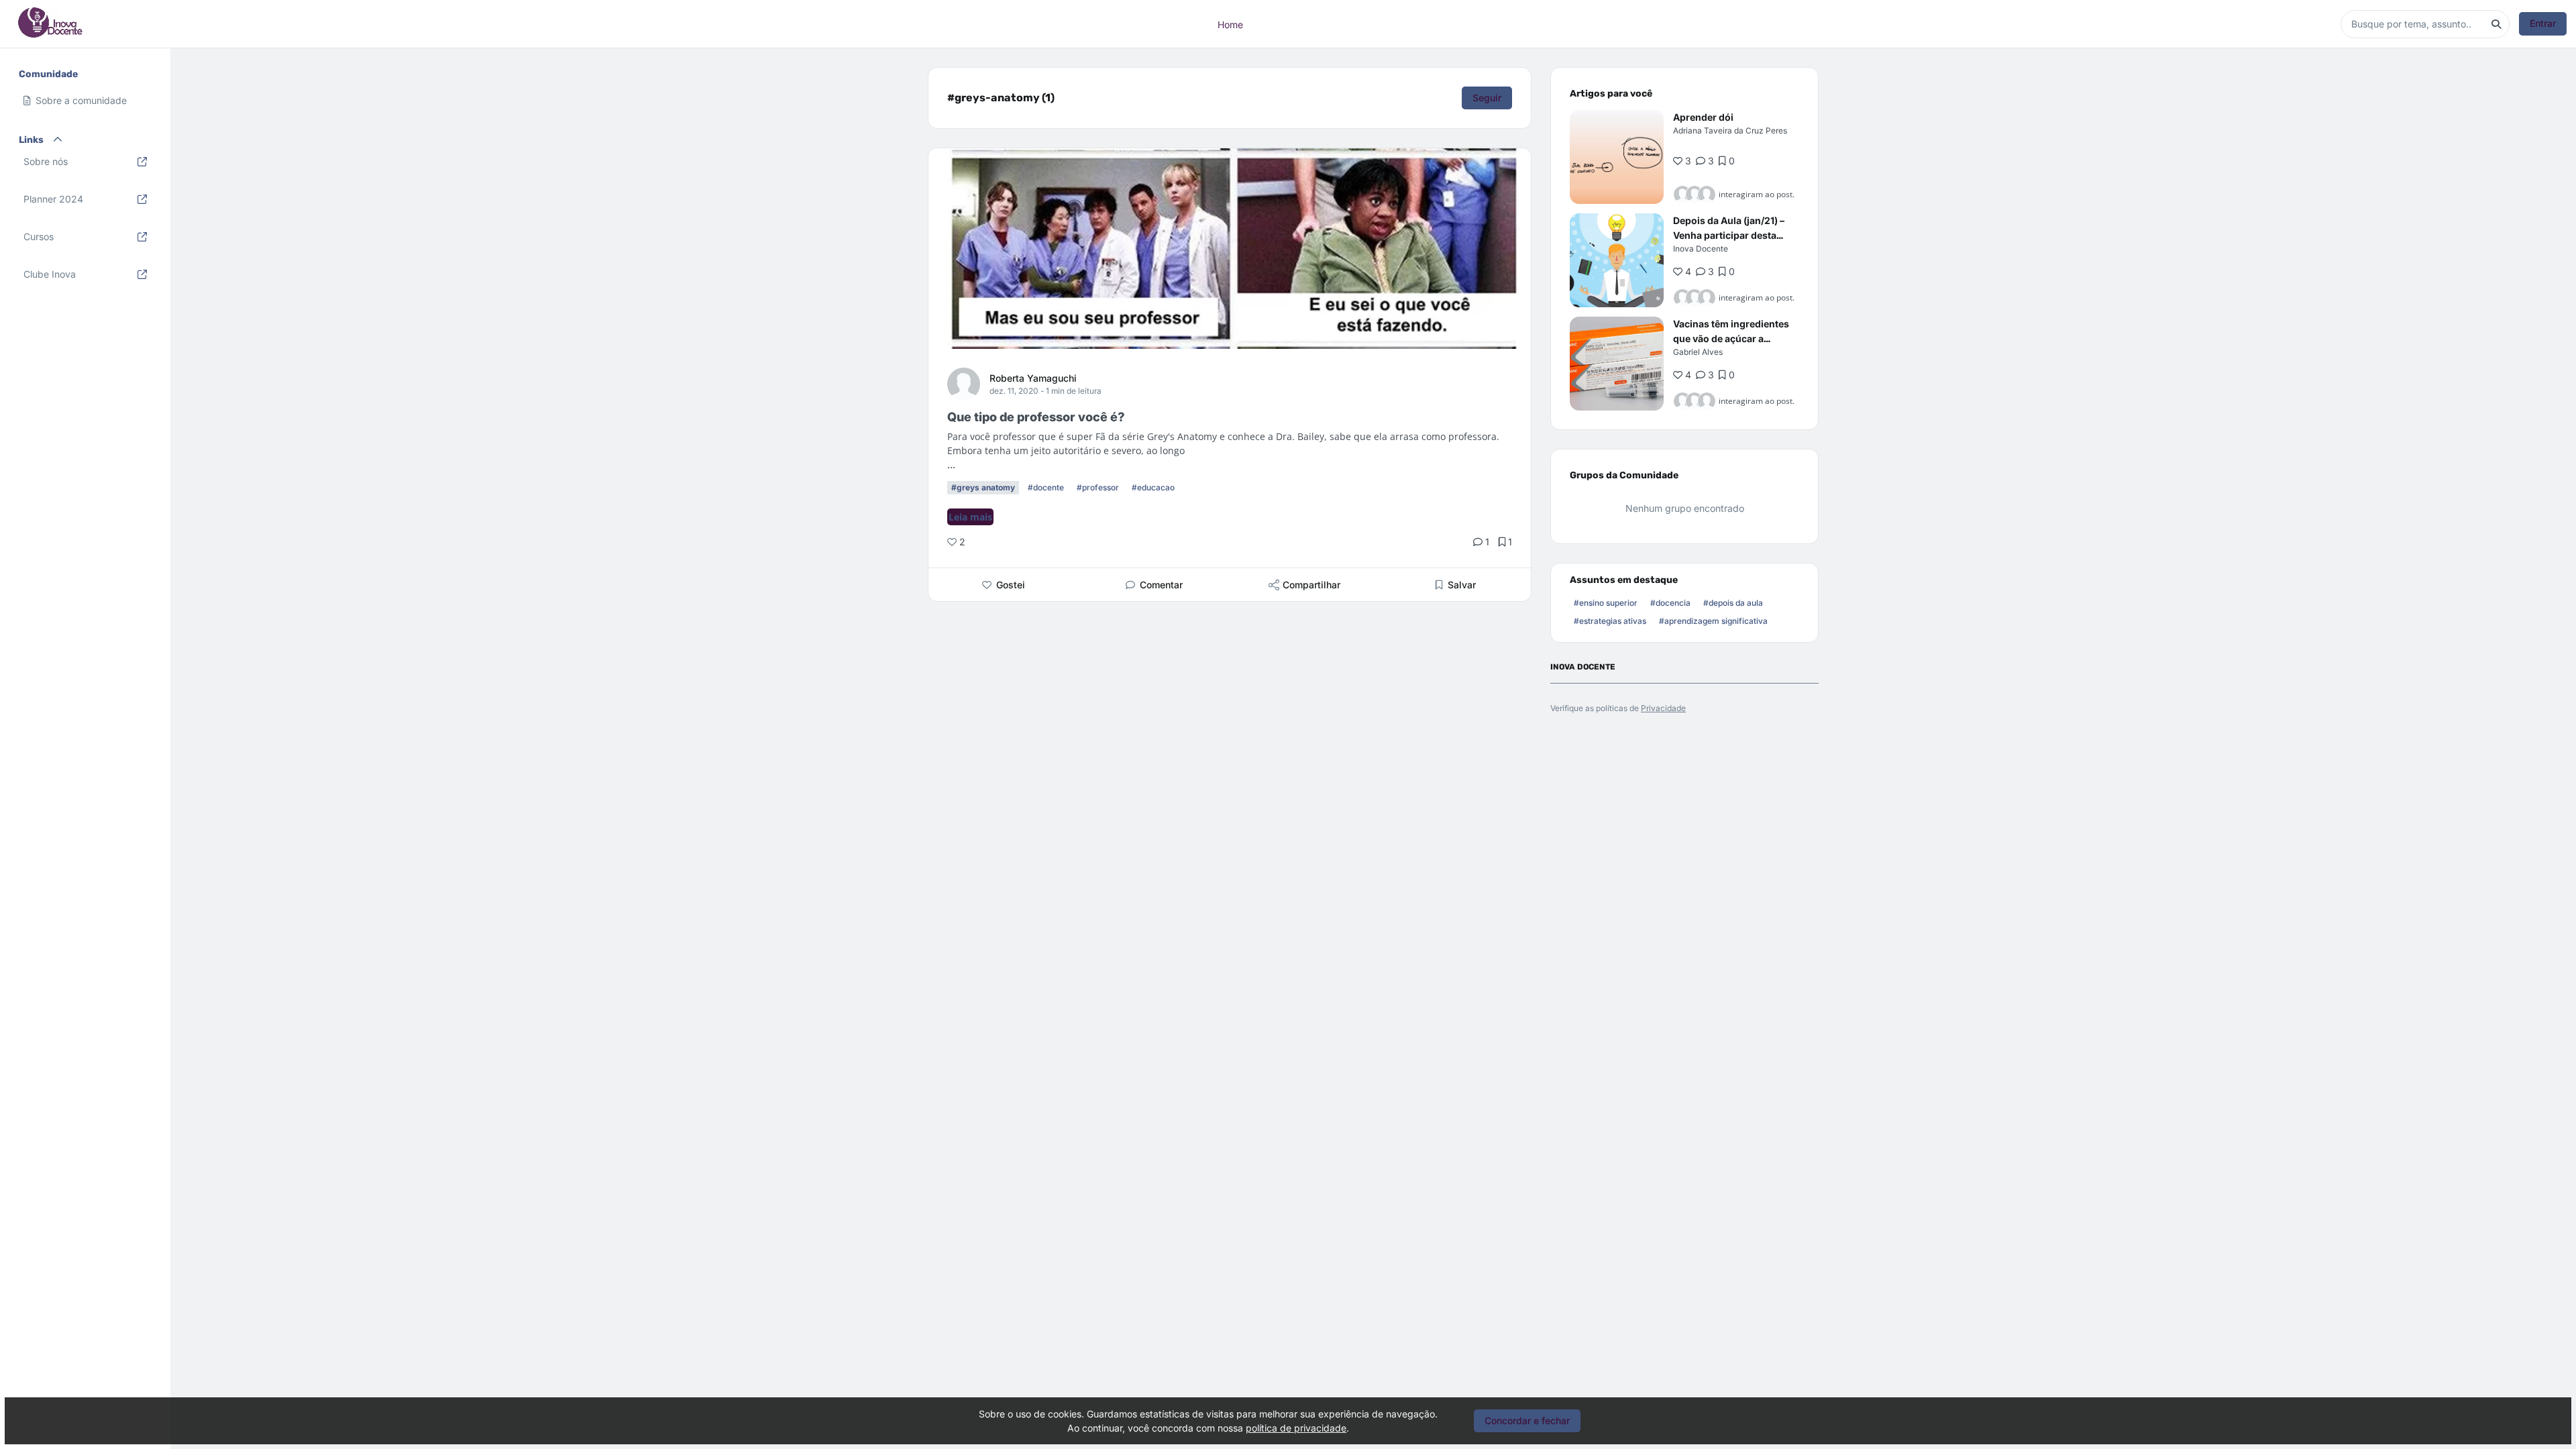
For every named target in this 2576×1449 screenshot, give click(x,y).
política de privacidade (1296, 1428)
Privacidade (1663, 708)
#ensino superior (1606, 603)
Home (1230, 24)
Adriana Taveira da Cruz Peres (1730, 130)
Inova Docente (1701, 249)
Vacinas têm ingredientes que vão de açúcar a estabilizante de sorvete (1731, 338)
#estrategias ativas (1610, 621)
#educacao (1153, 487)
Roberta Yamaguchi (1033, 378)
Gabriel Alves (1698, 352)
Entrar (2543, 23)
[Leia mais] (1617, 157)
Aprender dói (1703, 117)
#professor (1098, 487)
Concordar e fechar (1527, 1420)
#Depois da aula (1733, 603)
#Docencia (1670, 603)
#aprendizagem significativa (1713, 621)
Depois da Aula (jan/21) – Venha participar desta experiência (1729, 235)
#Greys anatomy (983, 487)
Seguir (1487, 98)
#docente (1046, 487)
